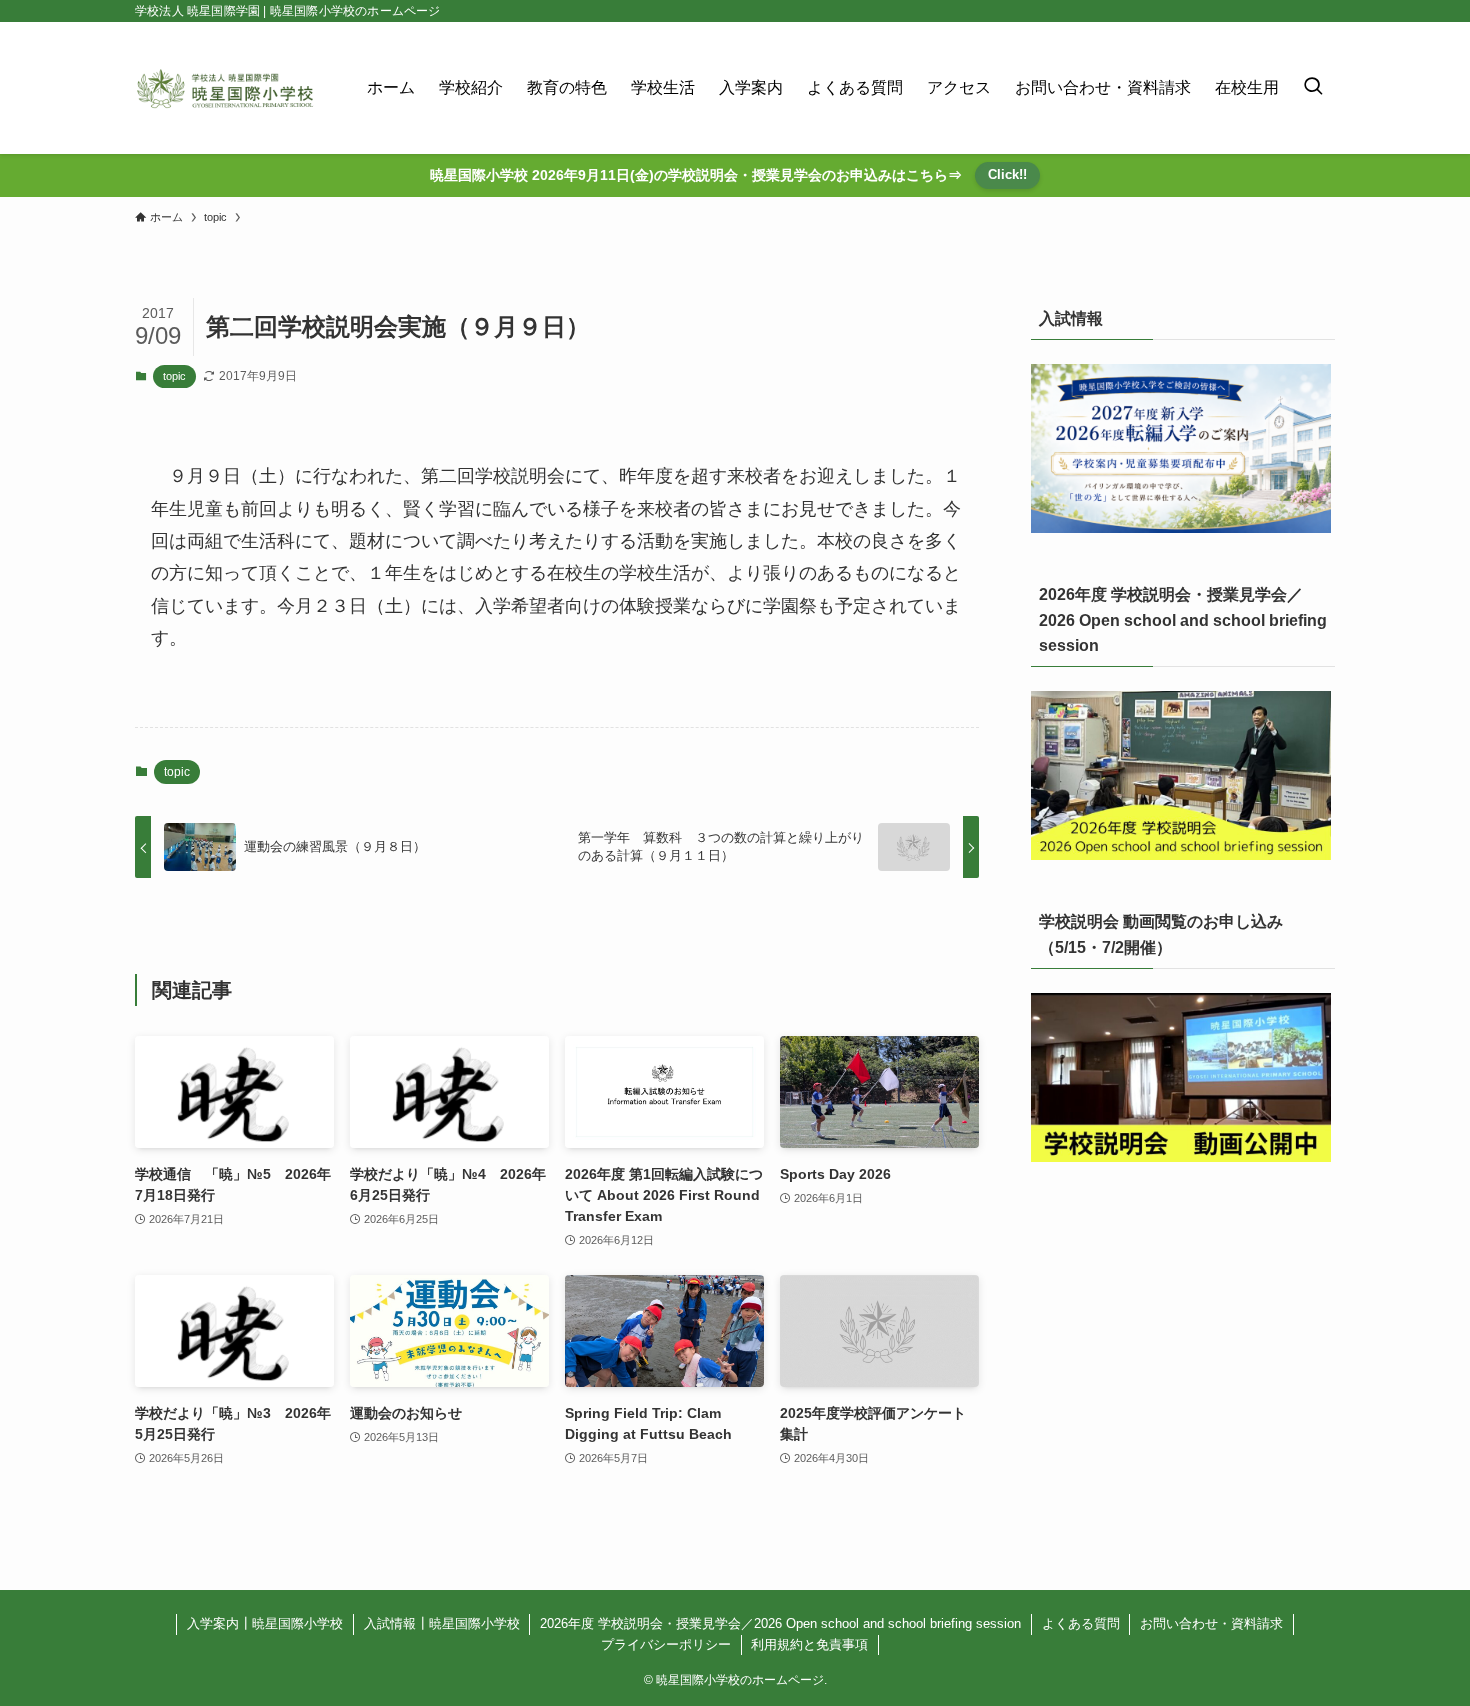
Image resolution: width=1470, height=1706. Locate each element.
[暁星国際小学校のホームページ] (225, 88)
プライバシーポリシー (666, 1644)
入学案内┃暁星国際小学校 (265, 1623)
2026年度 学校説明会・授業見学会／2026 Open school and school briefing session (780, 1623)
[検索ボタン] (1313, 88)
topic (174, 376)
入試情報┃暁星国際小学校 (442, 1623)
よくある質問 (1081, 1623)
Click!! (1007, 174)
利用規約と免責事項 (809, 1644)
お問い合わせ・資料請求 (1211, 1623)
